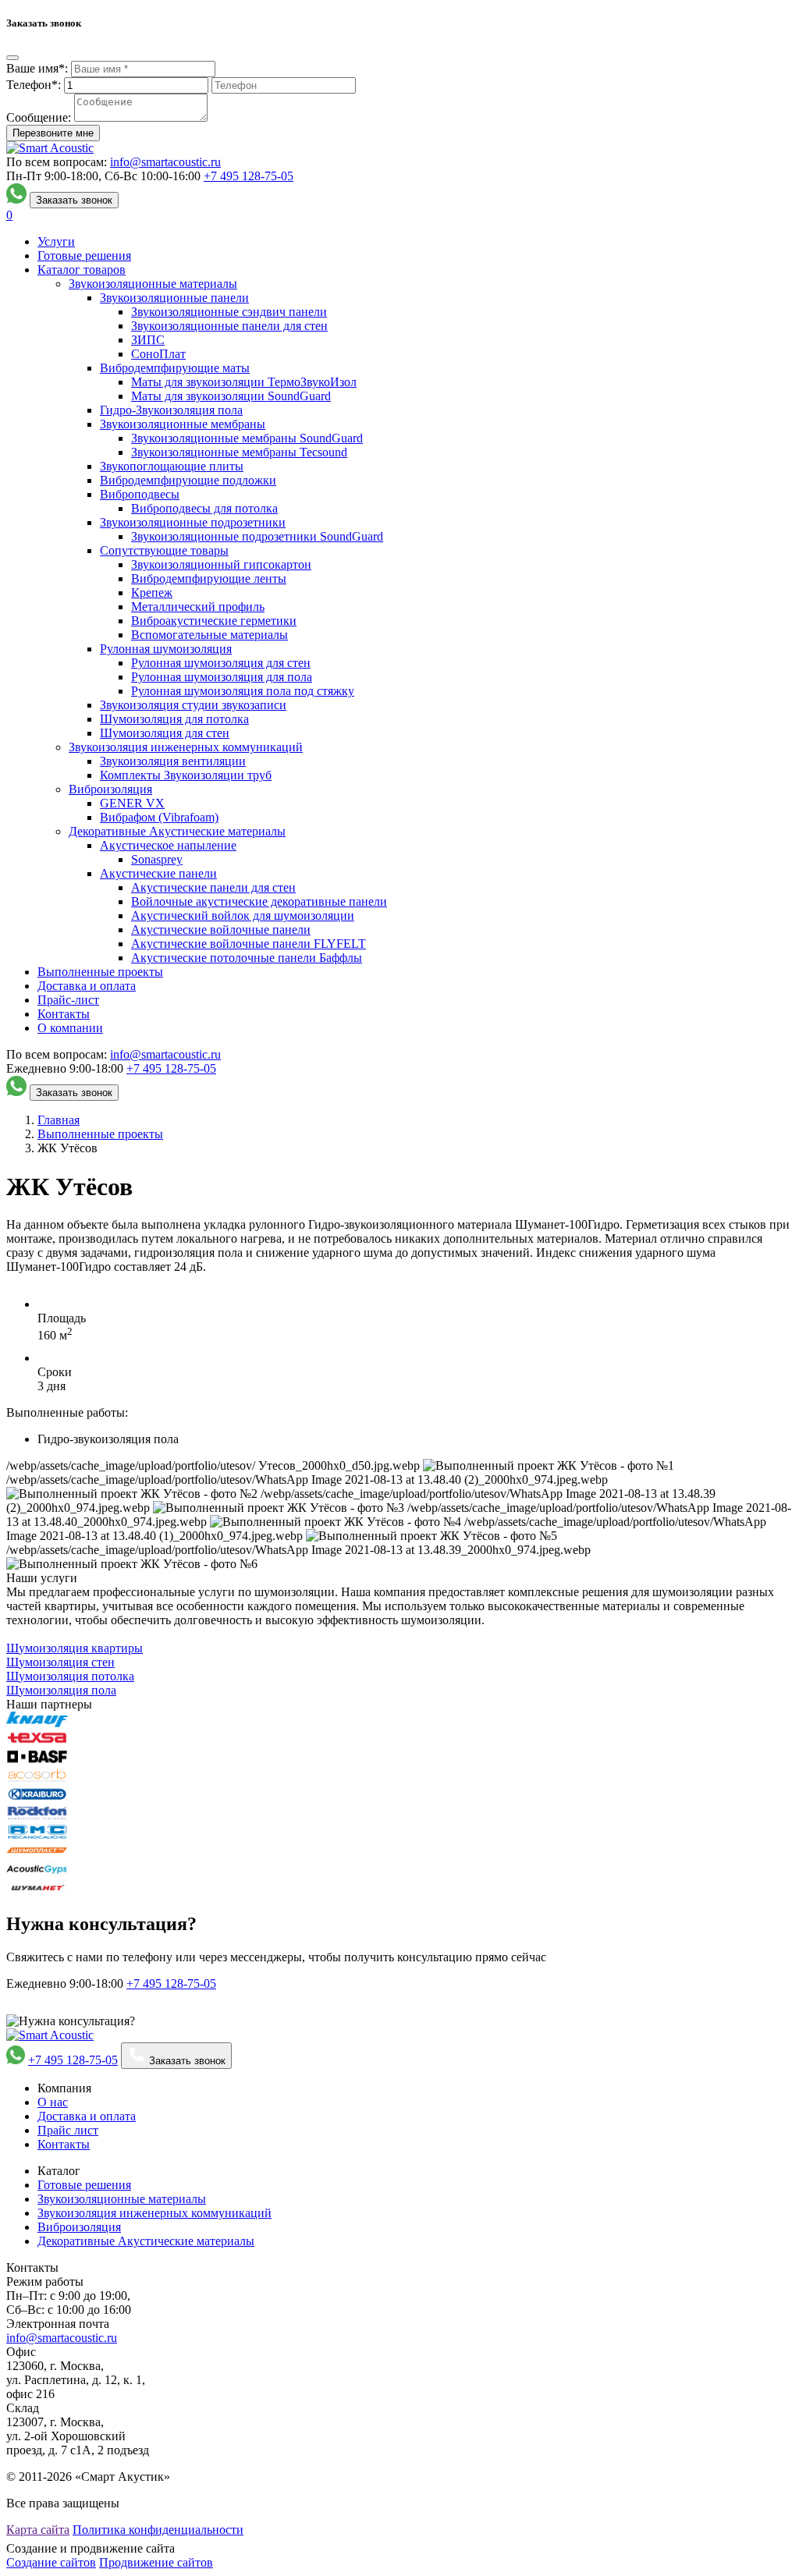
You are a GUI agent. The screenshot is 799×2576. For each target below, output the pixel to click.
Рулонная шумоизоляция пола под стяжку (243, 691)
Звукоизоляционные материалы (153, 284)
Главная (59, 1120)
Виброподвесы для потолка (204, 508)
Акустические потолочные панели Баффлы (247, 958)
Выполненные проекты (100, 972)
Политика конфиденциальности (158, 2530)
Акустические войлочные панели (221, 930)
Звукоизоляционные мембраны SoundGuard (247, 438)
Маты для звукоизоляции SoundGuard (231, 396)
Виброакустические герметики (214, 621)
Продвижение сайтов (156, 2562)
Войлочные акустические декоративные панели (259, 901)
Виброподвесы (140, 494)
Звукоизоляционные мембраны (183, 424)
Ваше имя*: (37, 68)
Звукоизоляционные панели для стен (229, 326)
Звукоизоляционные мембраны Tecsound (239, 452)
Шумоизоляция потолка (70, 1676)
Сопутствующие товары (164, 550)
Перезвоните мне (53, 133)
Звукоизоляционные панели (174, 298)
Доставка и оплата (87, 986)
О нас (53, 2102)
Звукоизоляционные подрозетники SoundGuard (257, 536)
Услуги (56, 241)
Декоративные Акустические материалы (177, 831)
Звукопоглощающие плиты (172, 466)
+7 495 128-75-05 (73, 2060)
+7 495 (249, 176)
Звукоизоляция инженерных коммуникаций (186, 747)
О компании (70, 1028)
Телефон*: (34, 85)
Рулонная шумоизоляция (166, 649)
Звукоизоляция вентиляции (173, 761)
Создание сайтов (51, 2562)
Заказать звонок (74, 200)
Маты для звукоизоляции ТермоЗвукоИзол (244, 382)
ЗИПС (148, 340)
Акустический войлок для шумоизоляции (243, 915)
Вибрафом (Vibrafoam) (159, 817)
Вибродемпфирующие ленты (209, 578)
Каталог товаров (82, 270)
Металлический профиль (198, 607)
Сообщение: (39, 117)
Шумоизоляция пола (61, 1690)
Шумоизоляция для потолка (174, 719)
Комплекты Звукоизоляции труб (186, 775)
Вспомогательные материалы (210, 635)
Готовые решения (84, 255)
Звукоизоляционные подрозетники (193, 522)
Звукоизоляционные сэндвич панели (229, 312)
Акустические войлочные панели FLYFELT (249, 944)
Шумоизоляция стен (60, 1662)
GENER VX (132, 803)
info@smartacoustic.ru (165, 162)
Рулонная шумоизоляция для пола (222, 677)
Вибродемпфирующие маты (175, 368)
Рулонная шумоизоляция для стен (221, 663)
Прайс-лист (68, 1000)
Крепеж (152, 593)
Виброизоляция (110, 789)
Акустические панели (158, 873)
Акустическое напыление (168, 845)
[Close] (12, 58)
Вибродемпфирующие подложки (188, 480)
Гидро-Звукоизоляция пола (171, 410)
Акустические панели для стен (213, 887)
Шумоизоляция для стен (165, 733)
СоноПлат (158, 354)
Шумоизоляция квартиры (75, 1648)
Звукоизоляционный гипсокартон (221, 564)
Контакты (64, 1014)
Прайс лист (68, 2130)
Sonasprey (157, 859)
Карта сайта (38, 2530)
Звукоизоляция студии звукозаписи (193, 705)
